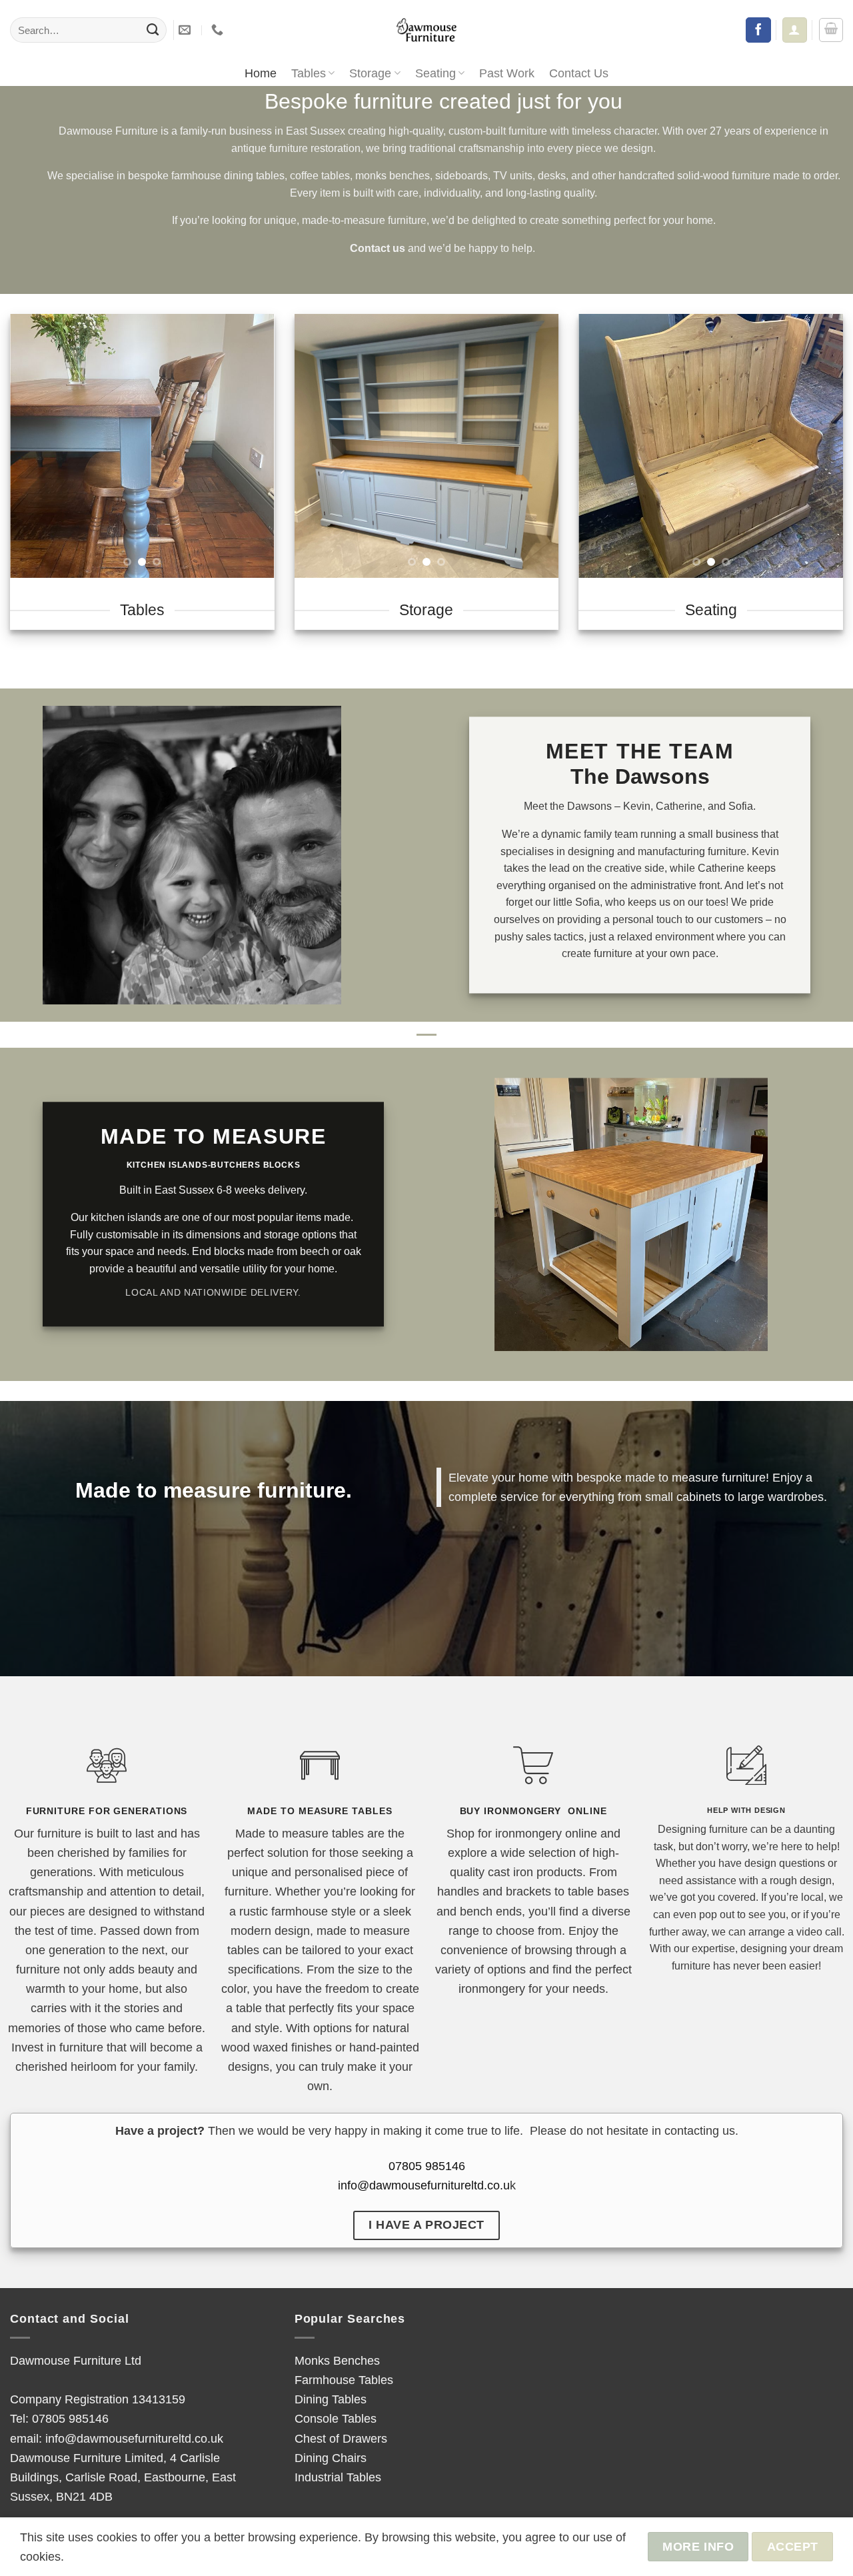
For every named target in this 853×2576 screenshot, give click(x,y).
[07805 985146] (219, 30)
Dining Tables (331, 2399)
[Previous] (32, 446)
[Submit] (153, 30)
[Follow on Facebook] (758, 30)
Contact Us (579, 73)
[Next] (253, 446)
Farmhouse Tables (344, 2380)
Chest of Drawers (341, 2438)
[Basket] (831, 30)
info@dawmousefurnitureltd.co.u (424, 2185)
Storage (370, 73)
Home (261, 73)
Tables (309, 73)
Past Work (507, 73)
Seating (435, 73)
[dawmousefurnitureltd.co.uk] (426, 30)
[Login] (794, 30)
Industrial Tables (338, 2477)
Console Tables (336, 2418)
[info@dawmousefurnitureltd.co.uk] (186, 30)
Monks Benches (337, 2360)
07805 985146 (427, 2166)
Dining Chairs (331, 2458)
